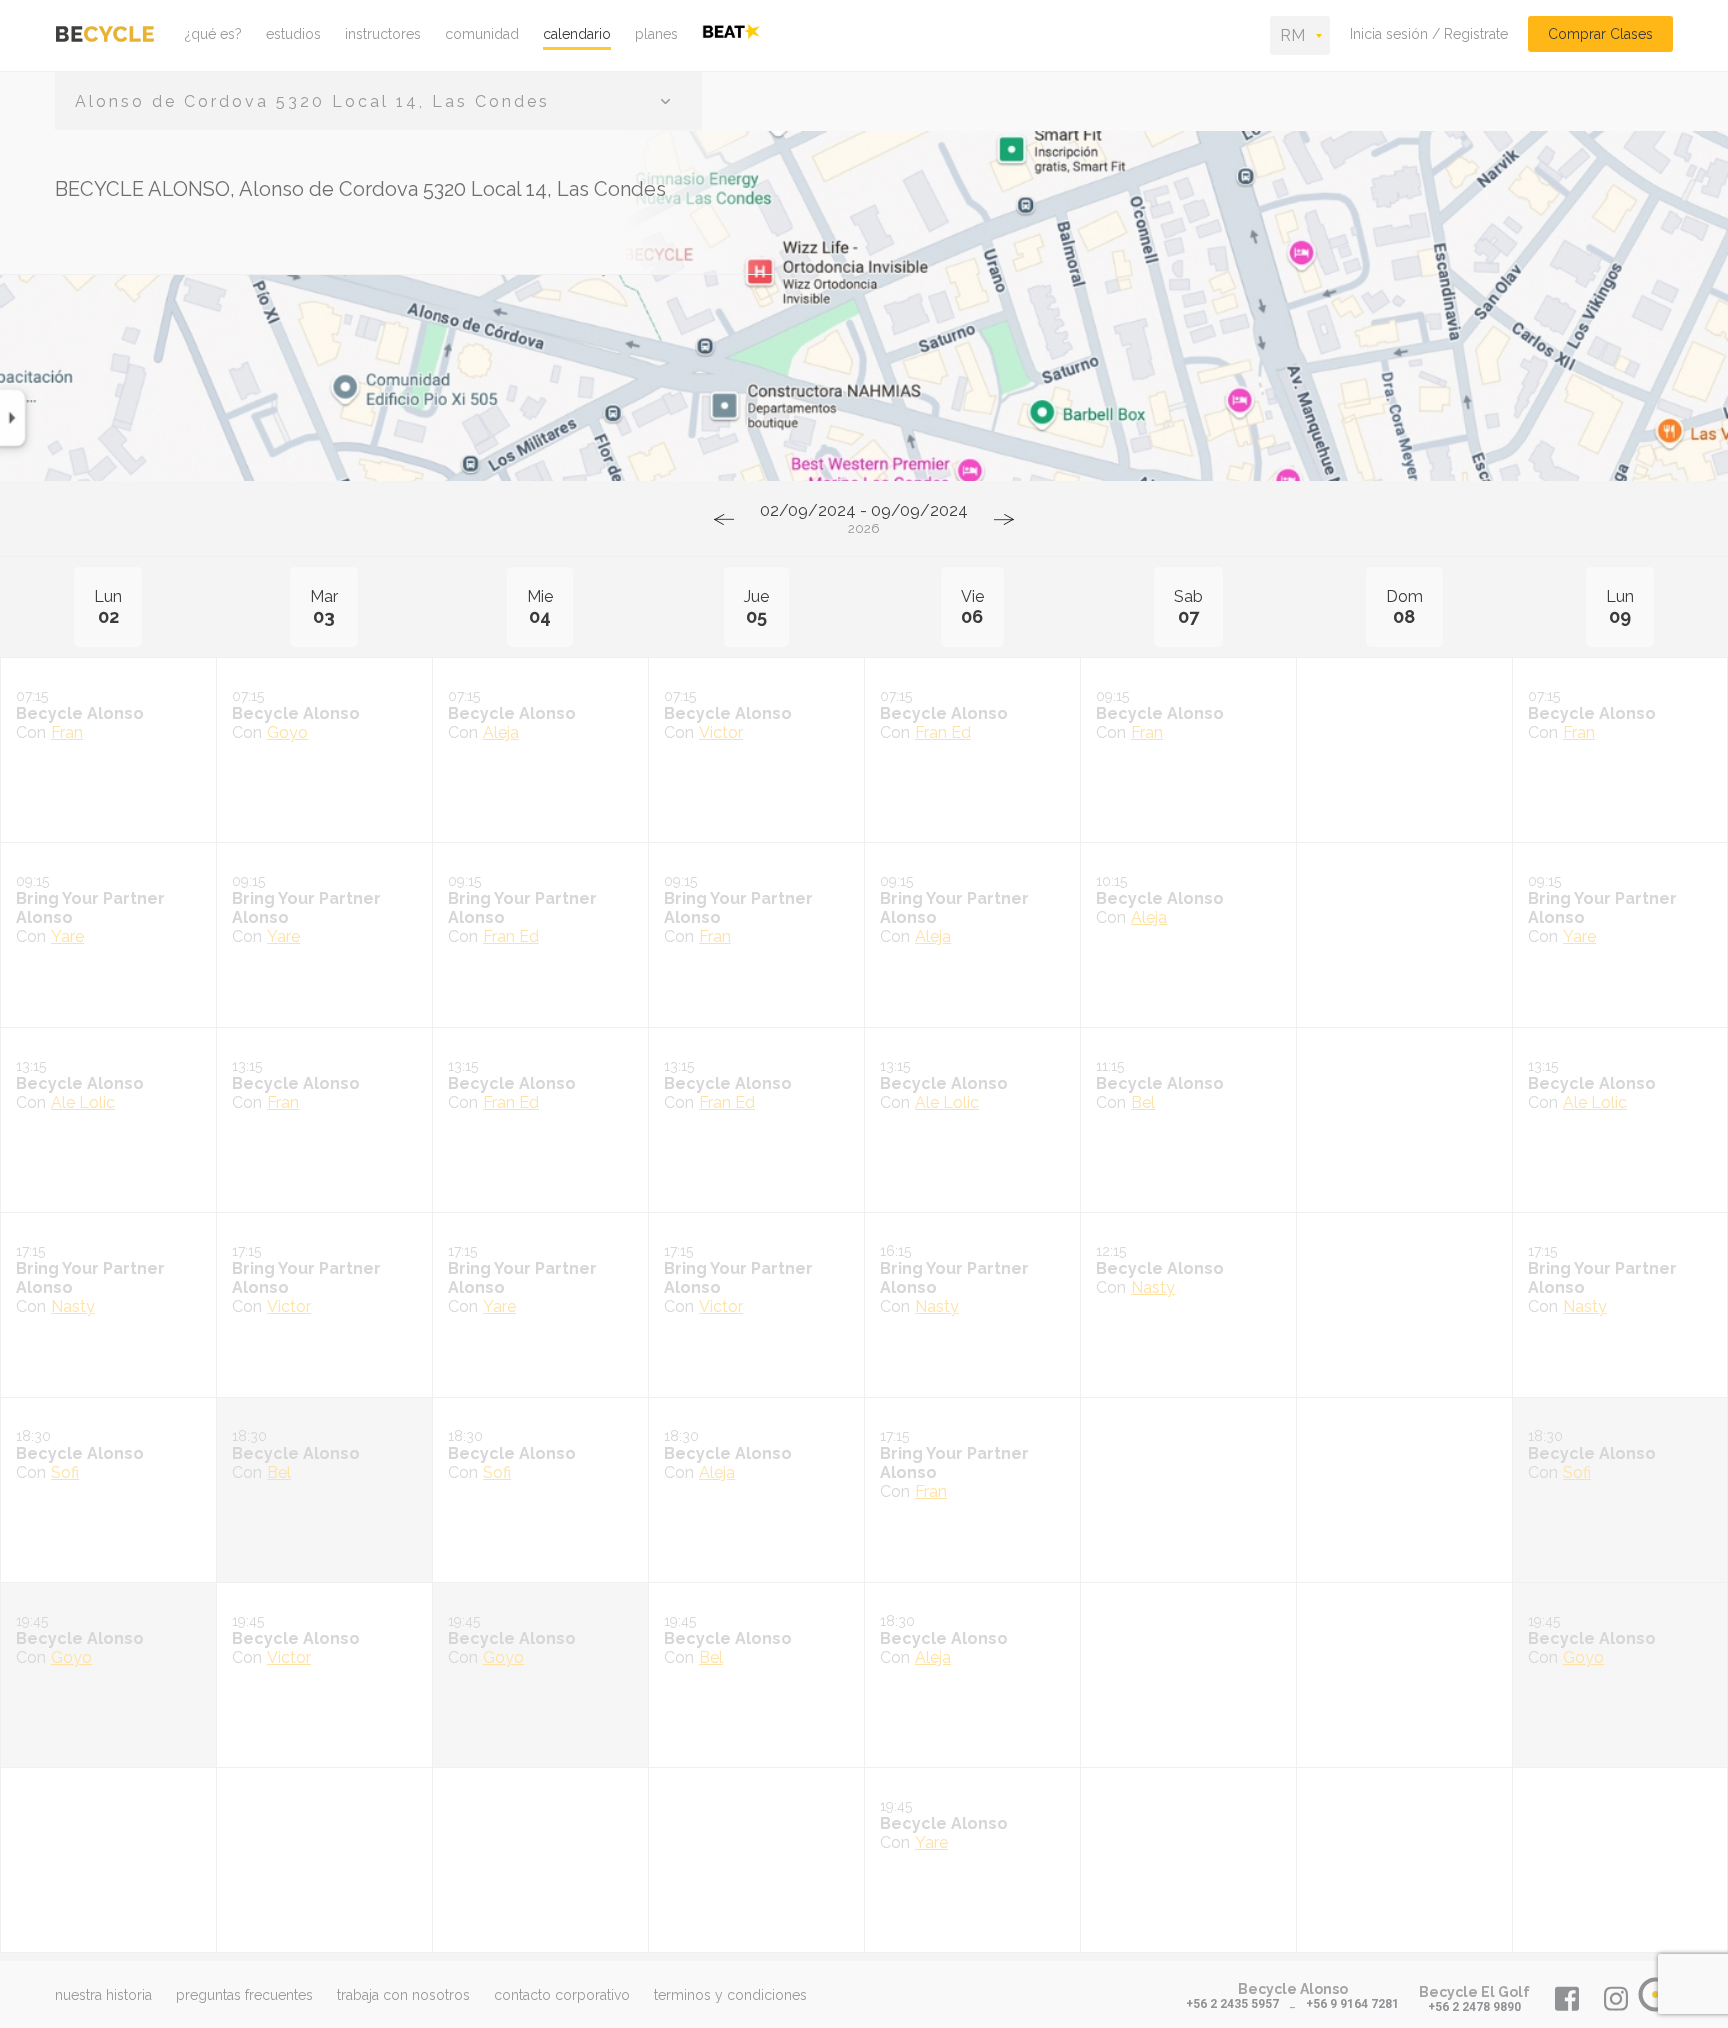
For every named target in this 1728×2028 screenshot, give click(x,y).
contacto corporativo (562, 1995)
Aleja (501, 732)
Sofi (65, 1472)
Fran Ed (943, 732)
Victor (721, 732)
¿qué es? (213, 34)
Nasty (73, 1306)
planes (656, 34)
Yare (67, 936)
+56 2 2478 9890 (1474, 2007)
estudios (293, 34)
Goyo (287, 732)
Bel (1143, 1102)
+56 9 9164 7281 (1352, 2004)
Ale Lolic (83, 1102)
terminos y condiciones (730, 1995)
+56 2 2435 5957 (1232, 2004)
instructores (383, 34)
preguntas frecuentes (244, 1995)
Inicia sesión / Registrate (1429, 34)
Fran (67, 732)
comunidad (482, 34)
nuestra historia (103, 1995)
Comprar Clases (1600, 34)
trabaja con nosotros (403, 1995)
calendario (577, 34)
